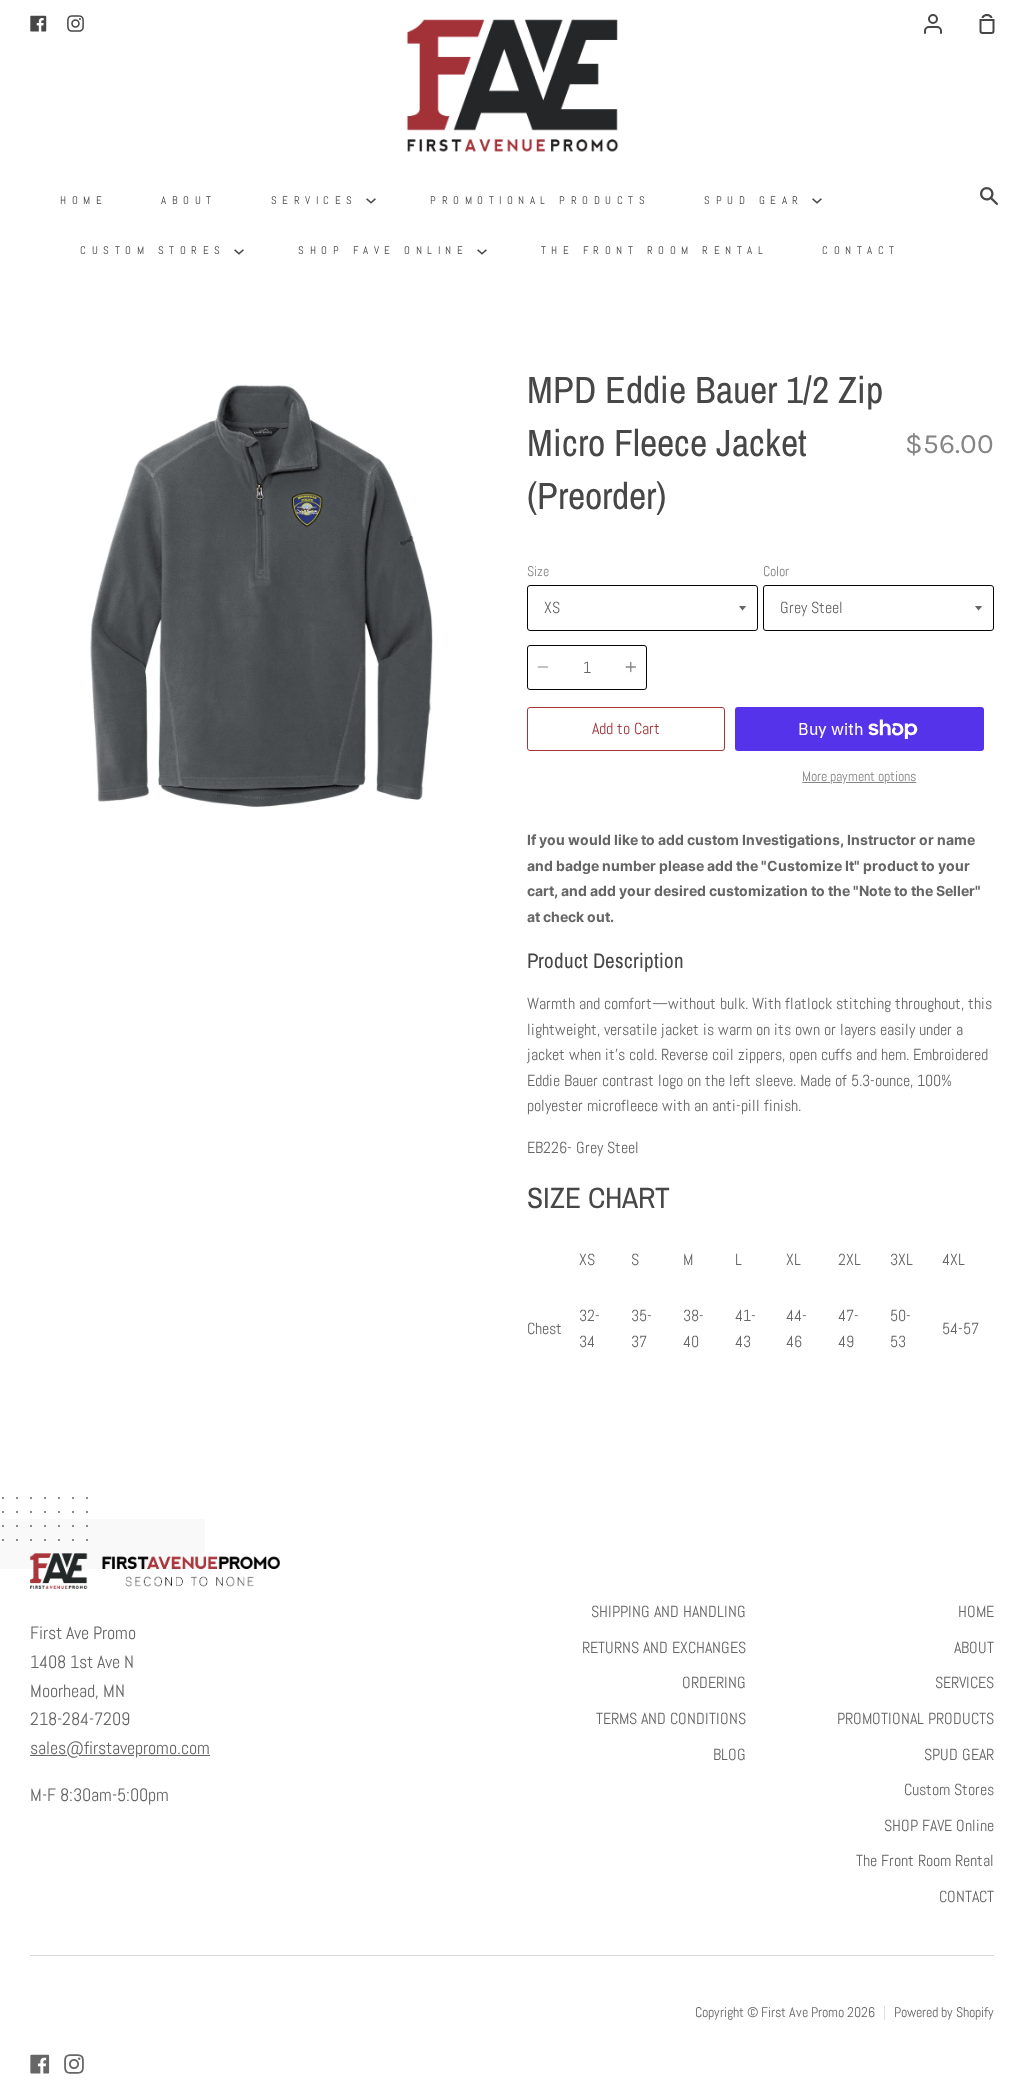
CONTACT (861, 250)
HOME (83, 200)
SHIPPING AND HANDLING (668, 1611)
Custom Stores (157, 250)
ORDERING (714, 1682)
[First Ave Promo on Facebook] (40, 2064)
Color (776, 571)
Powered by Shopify (944, 2012)
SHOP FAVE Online (387, 250)
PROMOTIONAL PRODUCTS (540, 200)
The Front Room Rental (655, 250)
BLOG (729, 1754)
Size (538, 571)
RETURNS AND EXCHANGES (664, 1647)
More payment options (859, 776)
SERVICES (319, 200)
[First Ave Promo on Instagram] (74, 2064)
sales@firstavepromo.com (120, 1747)
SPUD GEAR (758, 200)
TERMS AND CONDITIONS (671, 1718)
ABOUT (189, 200)
